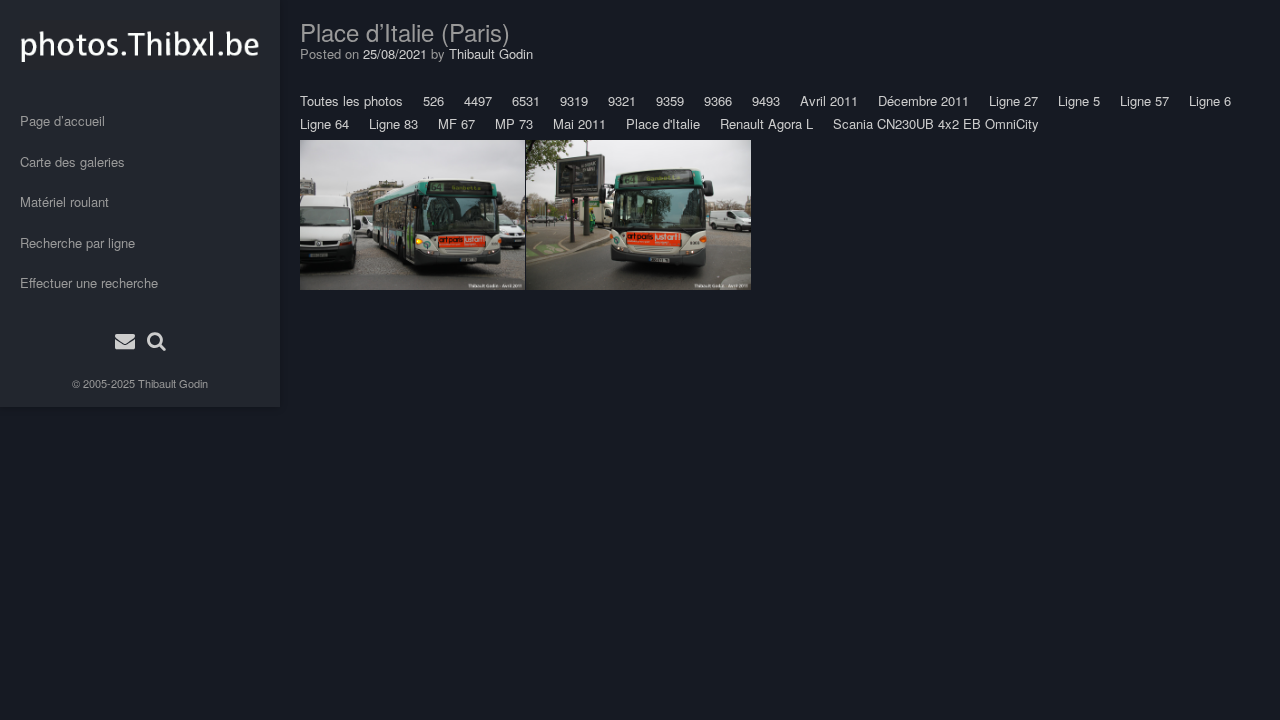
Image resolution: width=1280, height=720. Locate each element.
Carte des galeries (72, 161)
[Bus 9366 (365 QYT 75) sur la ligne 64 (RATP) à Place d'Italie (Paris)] (412, 215)
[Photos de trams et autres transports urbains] (140, 45)
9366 (718, 100)
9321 (622, 100)
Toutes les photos (351, 100)
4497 (478, 100)
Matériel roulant (64, 201)
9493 (766, 100)
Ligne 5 (1079, 100)
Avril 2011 (829, 100)
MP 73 (514, 123)
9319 (574, 100)
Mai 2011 (579, 123)
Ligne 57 (1144, 100)
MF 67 (456, 123)
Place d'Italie (663, 123)
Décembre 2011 (923, 100)
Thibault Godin (173, 383)
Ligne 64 (324, 123)
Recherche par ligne (77, 242)
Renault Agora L (766, 123)
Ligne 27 (1013, 100)
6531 (526, 100)
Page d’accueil (62, 120)
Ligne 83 (393, 123)
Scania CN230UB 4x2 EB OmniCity (936, 123)
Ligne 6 (1210, 100)
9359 (670, 100)
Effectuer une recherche (89, 282)
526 (433, 100)
